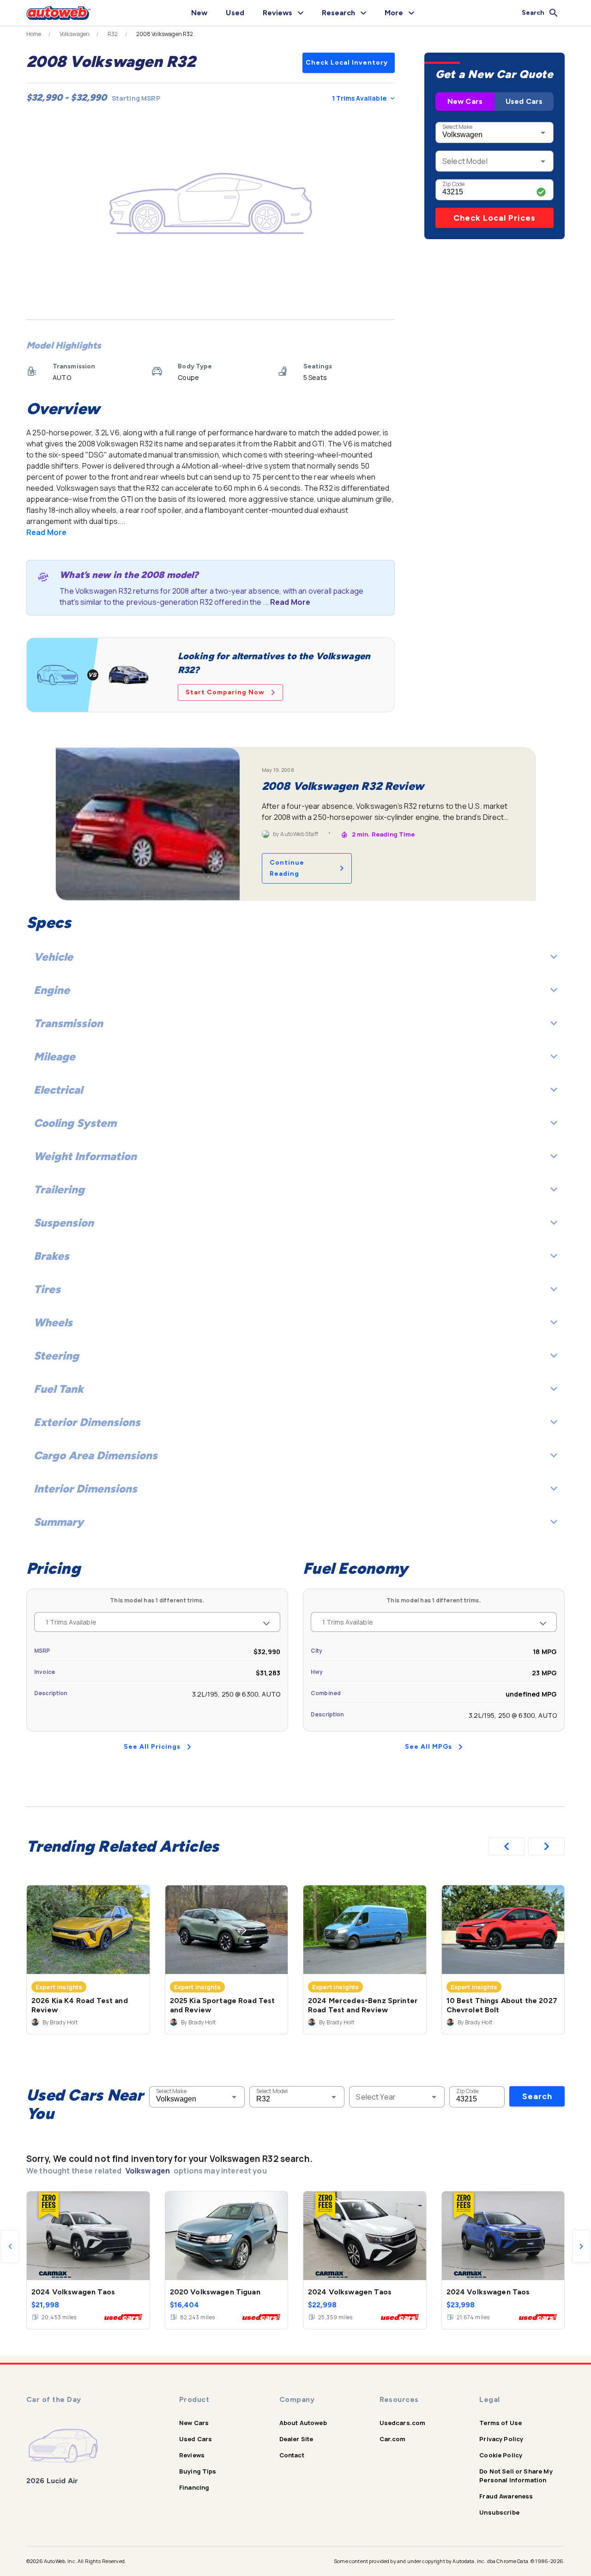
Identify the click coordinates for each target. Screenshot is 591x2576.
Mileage (54, 1056)
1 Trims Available (359, 98)
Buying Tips (198, 2471)
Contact (292, 2455)
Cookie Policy (501, 2455)
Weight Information (85, 1156)
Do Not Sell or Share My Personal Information (516, 2476)
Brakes (51, 1256)
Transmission (68, 1023)
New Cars (465, 101)
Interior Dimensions (85, 1489)
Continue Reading (287, 868)
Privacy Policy (501, 2439)
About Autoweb (303, 2423)
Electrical (58, 1090)
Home (34, 34)
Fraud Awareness (506, 2496)
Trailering (59, 1189)
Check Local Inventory (347, 63)
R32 (113, 34)
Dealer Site (296, 2439)
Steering (56, 1356)
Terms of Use (501, 2423)
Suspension (64, 1223)
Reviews (192, 2455)
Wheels (53, 1322)
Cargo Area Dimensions (96, 1455)
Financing (194, 2487)
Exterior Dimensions (87, 1422)
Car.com (393, 2439)
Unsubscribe (499, 2512)
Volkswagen (75, 34)
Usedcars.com (403, 2423)
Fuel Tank (59, 1389)
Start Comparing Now (225, 692)
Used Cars (524, 101)
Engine (52, 990)
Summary (59, 1522)
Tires (47, 1289)
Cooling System (75, 1123)
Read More (46, 532)
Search (537, 2096)
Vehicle (53, 957)
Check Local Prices (495, 218)
